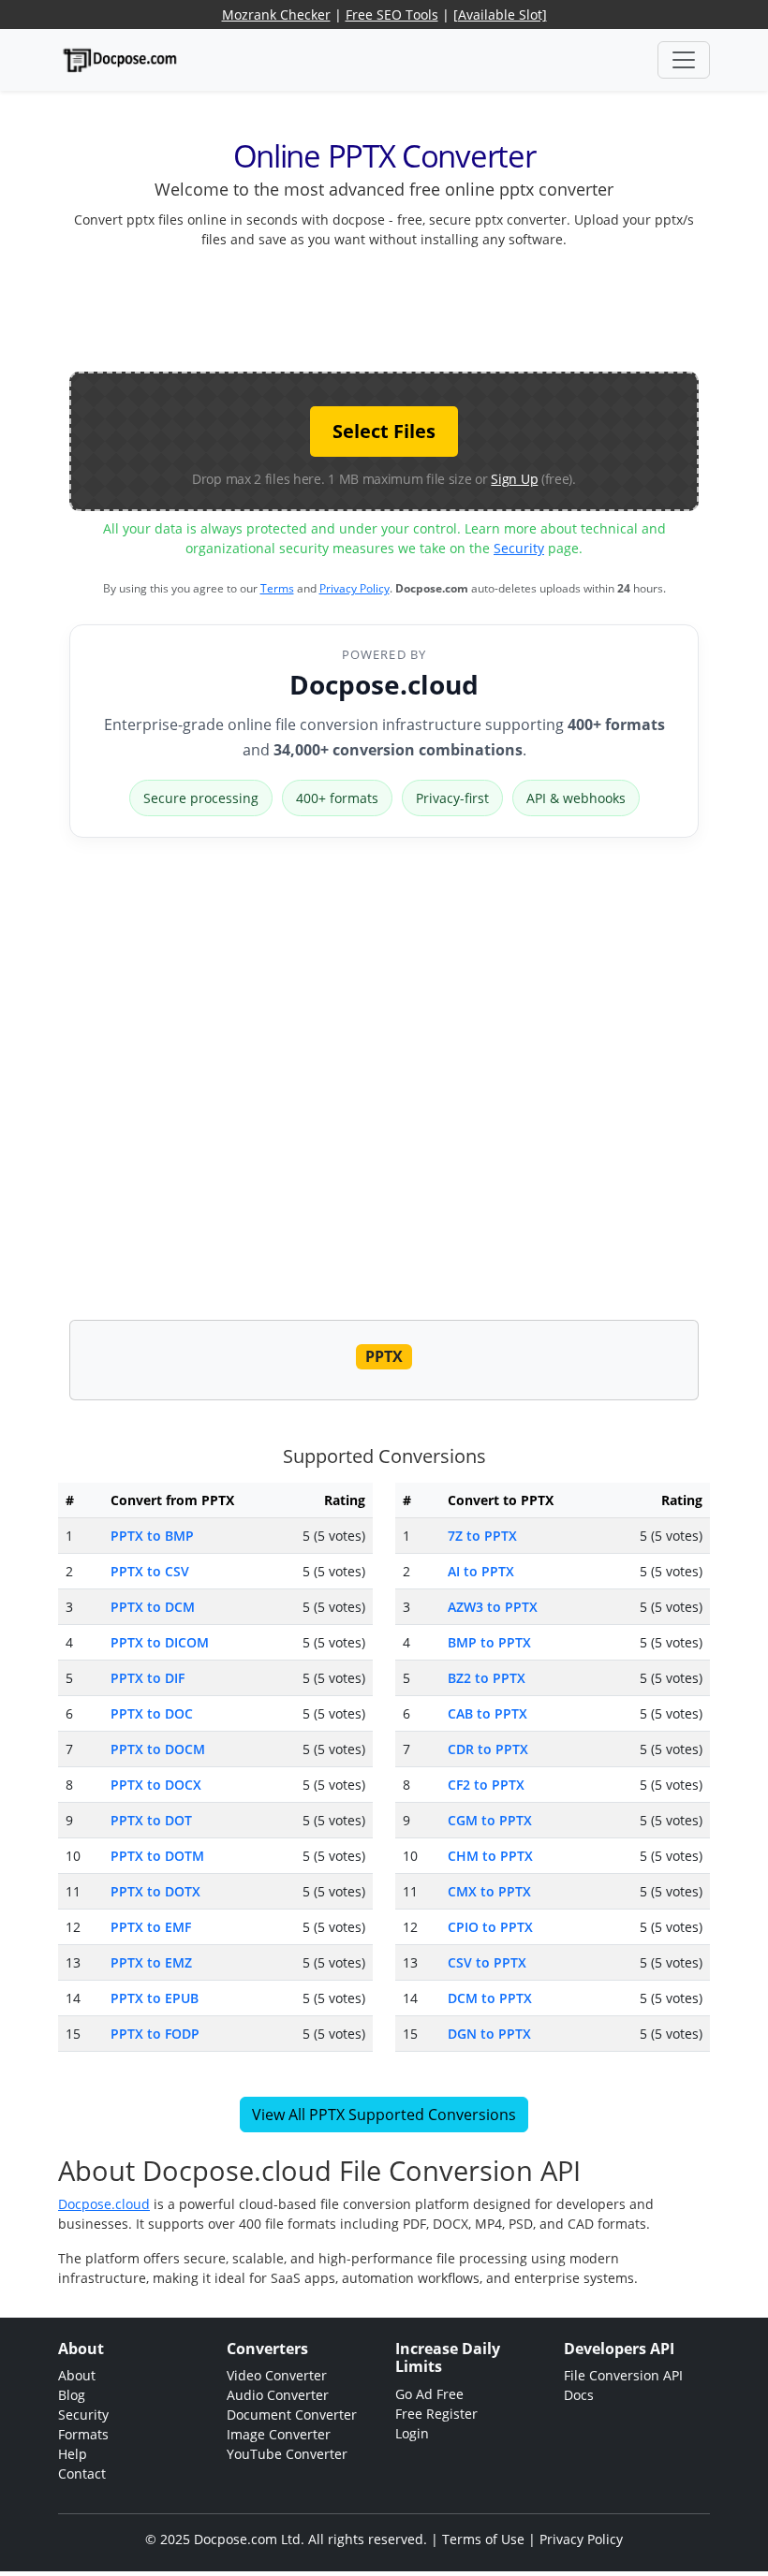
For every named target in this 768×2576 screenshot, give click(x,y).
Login (412, 2433)
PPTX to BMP (152, 1536)
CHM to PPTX (490, 1856)
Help (73, 2454)
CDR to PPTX (488, 1749)
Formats (83, 2434)
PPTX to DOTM (157, 1856)
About (77, 2375)
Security (519, 548)
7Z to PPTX (482, 1536)
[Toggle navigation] (684, 60)
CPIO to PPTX (490, 1927)
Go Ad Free (429, 2394)
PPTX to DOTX (155, 1891)
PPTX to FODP (155, 2034)
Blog (72, 2395)
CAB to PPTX (487, 1713)
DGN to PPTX (489, 2034)
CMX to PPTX (489, 1891)
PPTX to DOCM (158, 1749)
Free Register (436, 2414)
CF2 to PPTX (486, 1785)
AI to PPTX (481, 1571)
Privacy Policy (354, 588)
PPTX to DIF (148, 1678)
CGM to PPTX (490, 1820)
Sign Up (514, 479)
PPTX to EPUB (155, 1998)
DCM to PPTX (490, 1998)
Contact (82, 2474)
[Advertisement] (410, 306)
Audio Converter (278, 2395)
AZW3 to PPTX (493, 1607)
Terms (277, 588)
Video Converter (277, 2375)
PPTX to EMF (151, 1927)
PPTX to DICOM (160, 1642)
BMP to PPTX (489, 1642)
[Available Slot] (500, 15)
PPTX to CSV (150, 1571)
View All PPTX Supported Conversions (384, 2115)
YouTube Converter (287, 2454)
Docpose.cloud (384, 684)
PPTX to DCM (153, 1607)
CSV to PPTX (487, 1962)
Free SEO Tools (392, 15)
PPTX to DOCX (156, 1785)
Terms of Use (483, 2539)
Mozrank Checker (276, 15)
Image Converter (279, 2434)
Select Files (384, 431)
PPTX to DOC (152, 1713)
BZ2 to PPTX (487, 1678)
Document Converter (292, 2415)
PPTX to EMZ (151, 1962)
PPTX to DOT (151, 1820)
